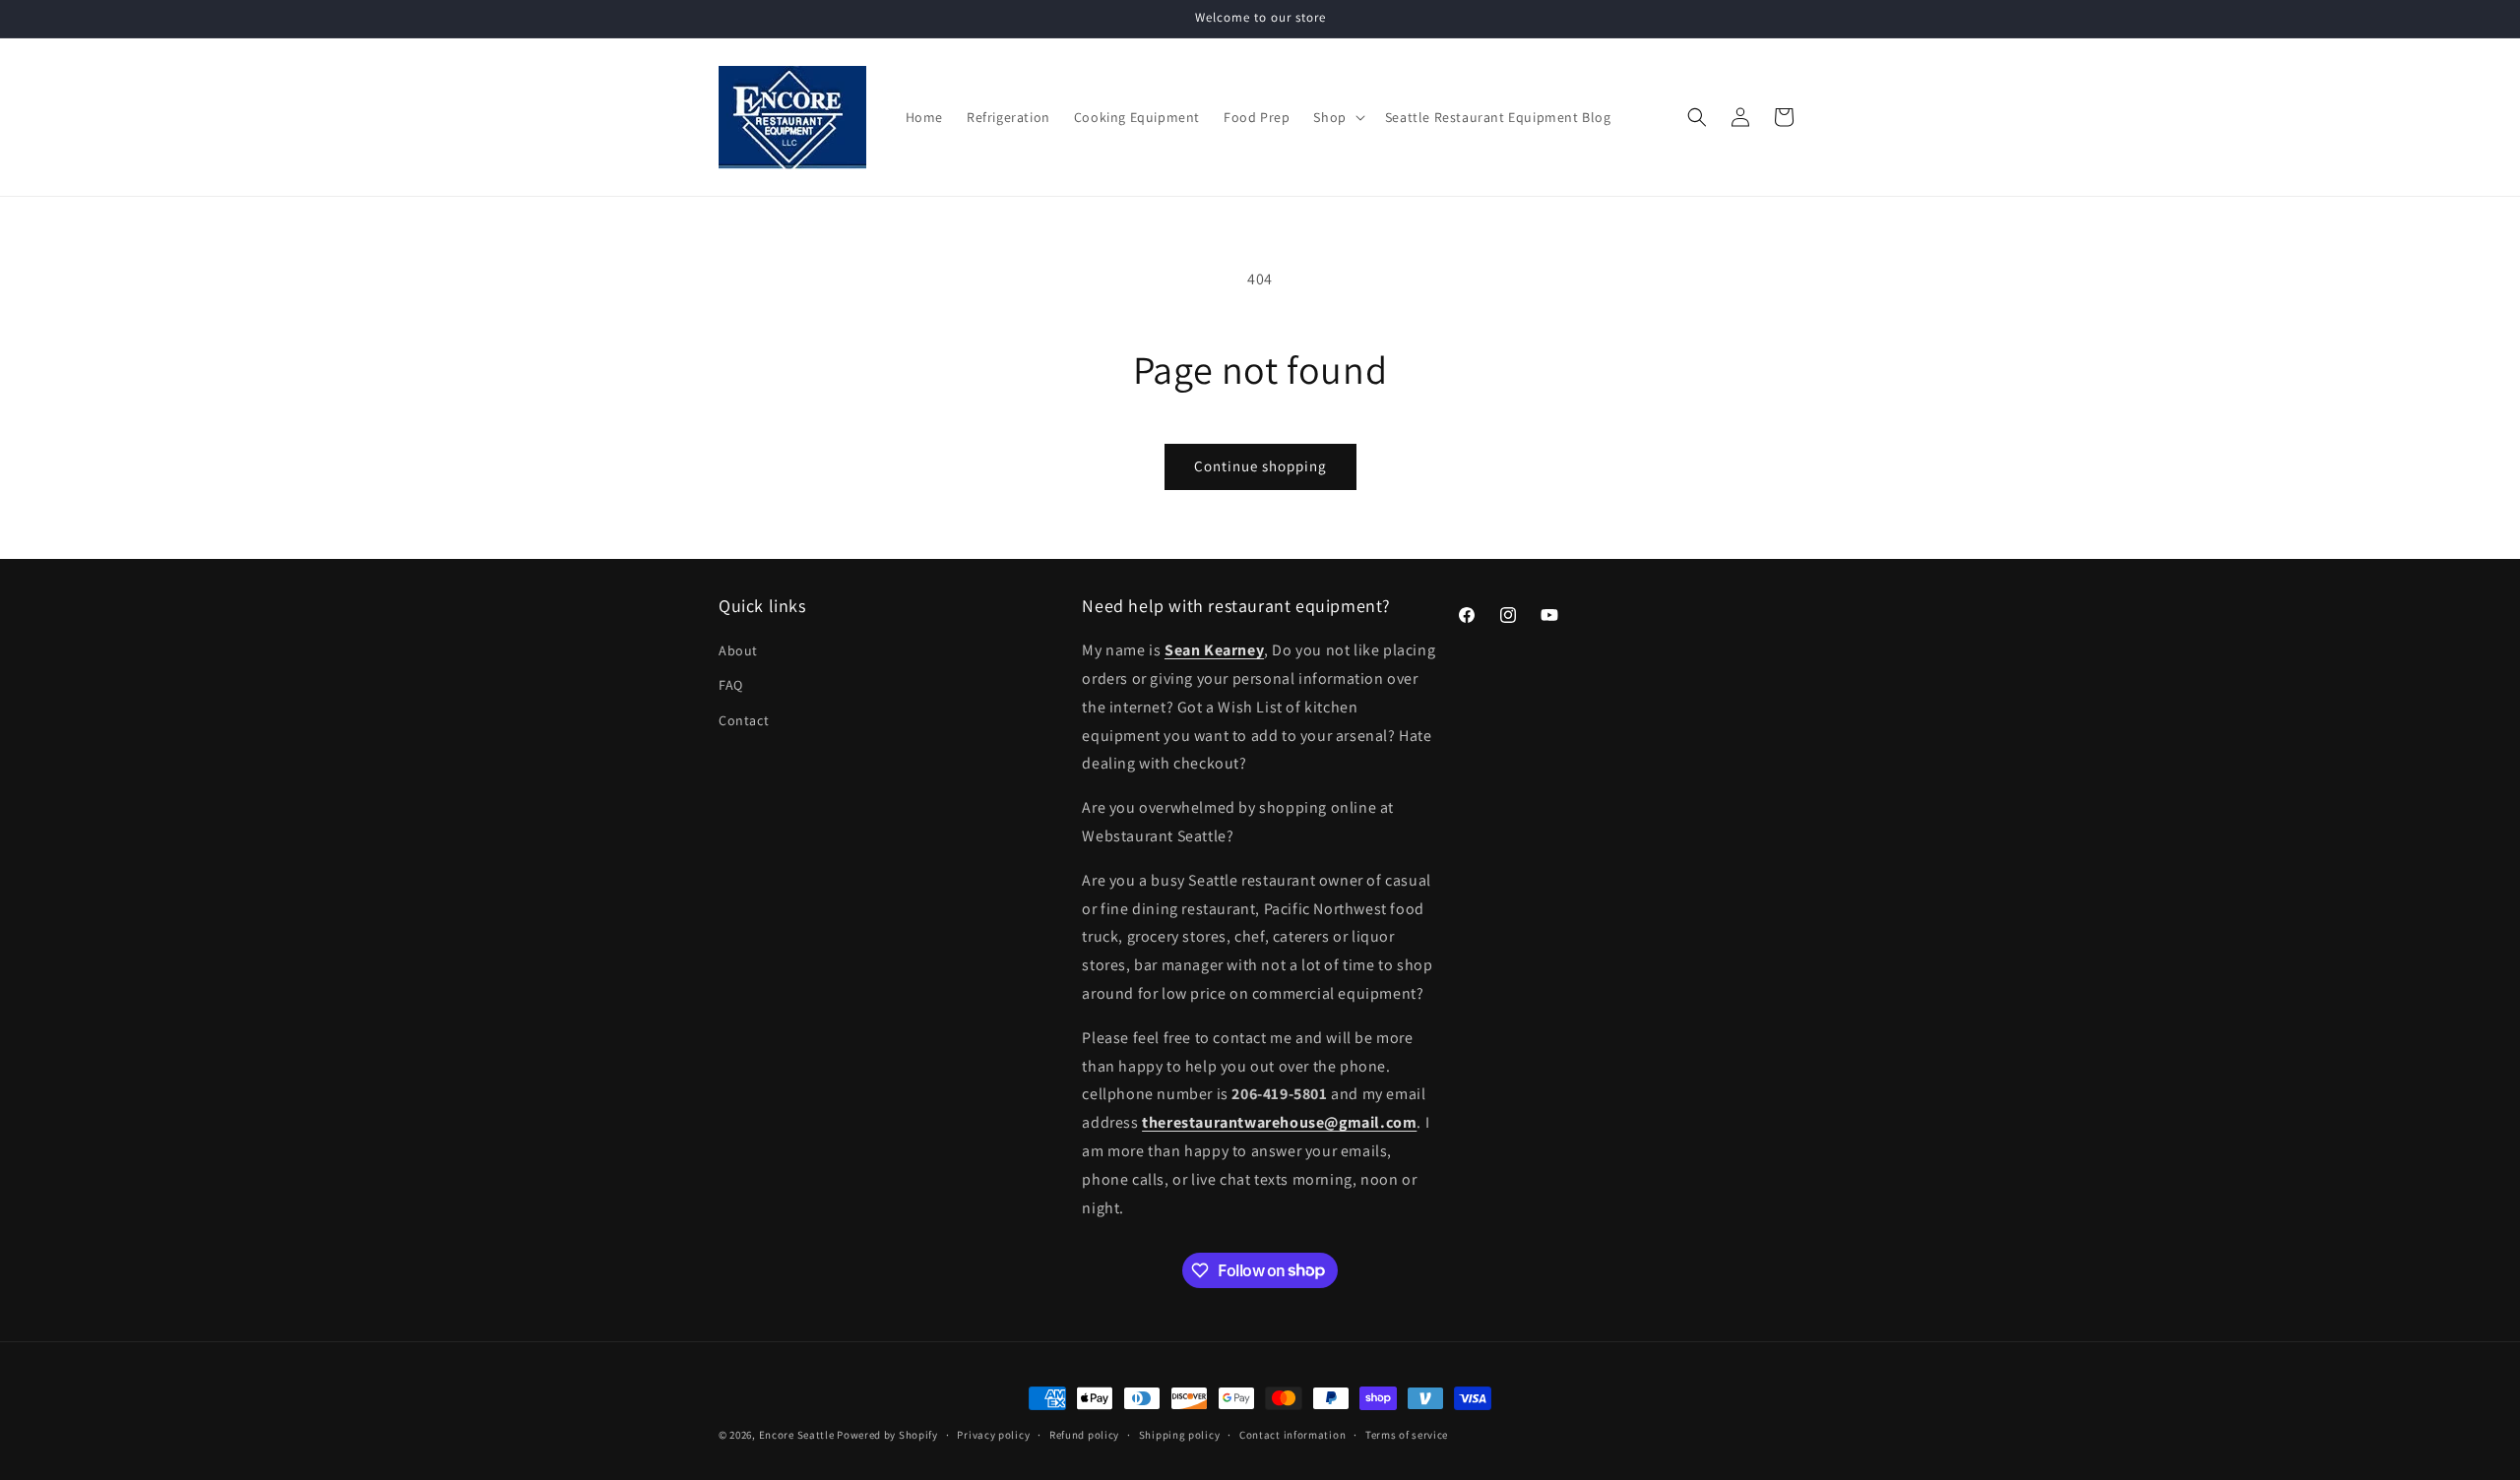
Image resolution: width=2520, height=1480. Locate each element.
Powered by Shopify (887, 1435)
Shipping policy (1180, 1434)
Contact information (1292, 1434)
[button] (1337, 117)
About (738, 650)
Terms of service (1407, 1434)
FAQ (731, 686)
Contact (744, 720)
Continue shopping (1260, 466)
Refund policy (1084, 1434)
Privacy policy (993, 1434)
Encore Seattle (797, 1435)
